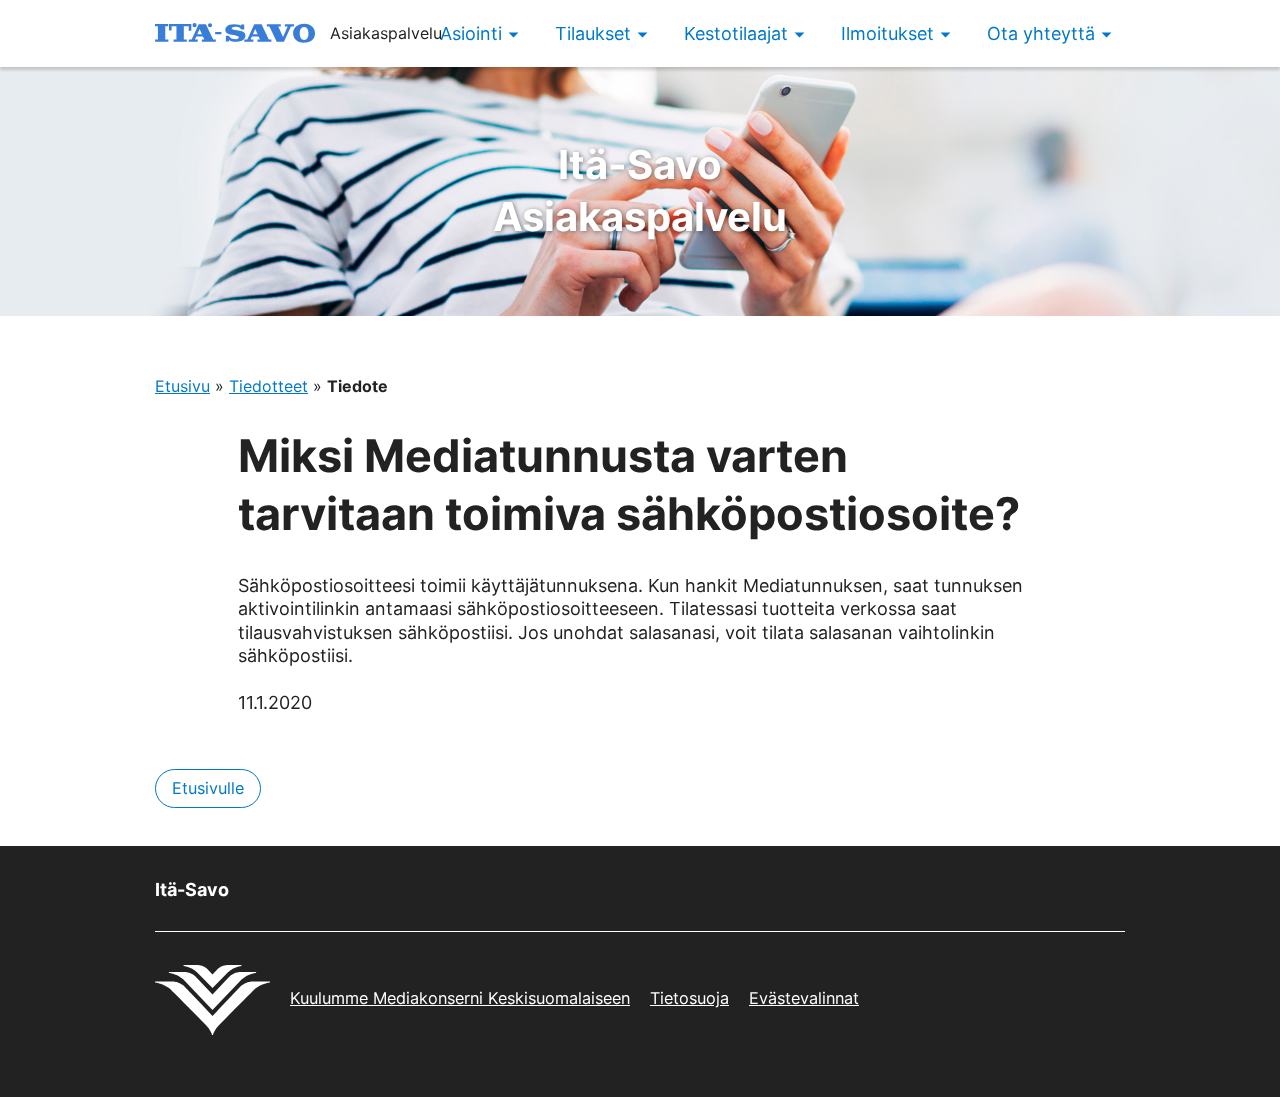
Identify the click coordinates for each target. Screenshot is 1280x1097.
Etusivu (182, 386)
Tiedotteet (268, 386)
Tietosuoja (689, 998)
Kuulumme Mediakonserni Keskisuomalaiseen (460, 998)
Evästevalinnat (804, 998)
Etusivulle (208, 788)
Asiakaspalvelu (640, 190)
